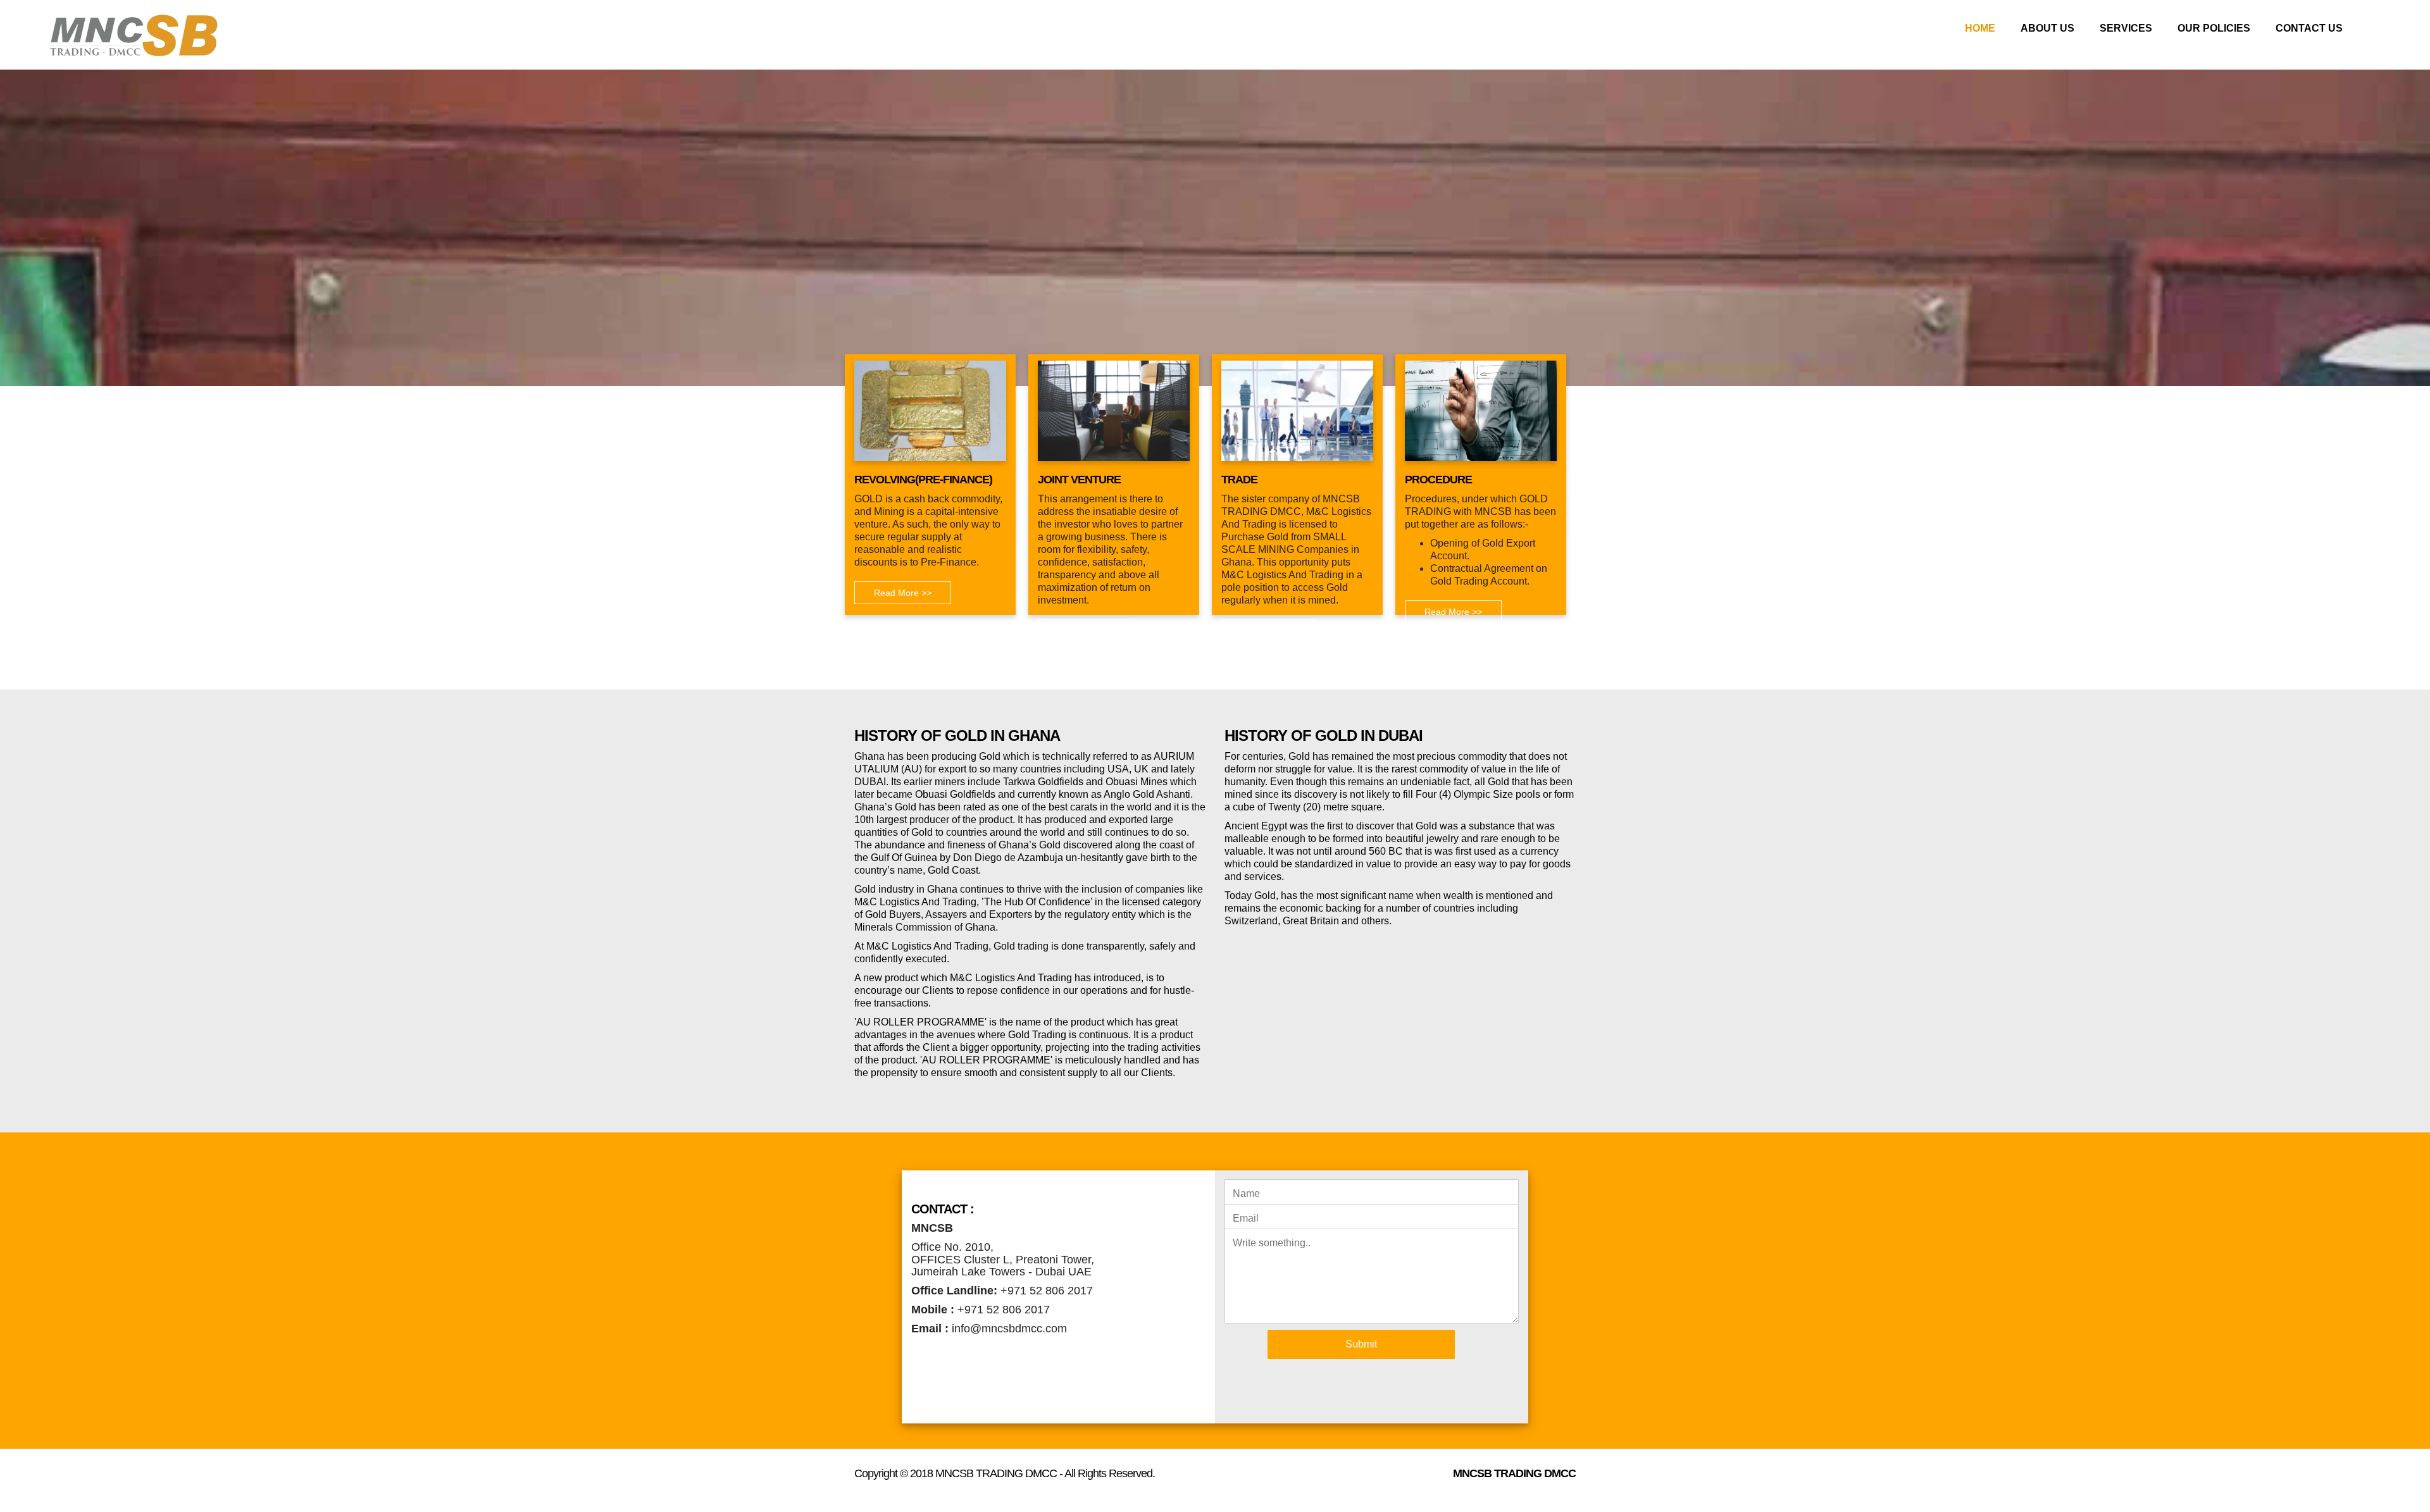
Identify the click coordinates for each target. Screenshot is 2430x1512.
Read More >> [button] (903, 593)
